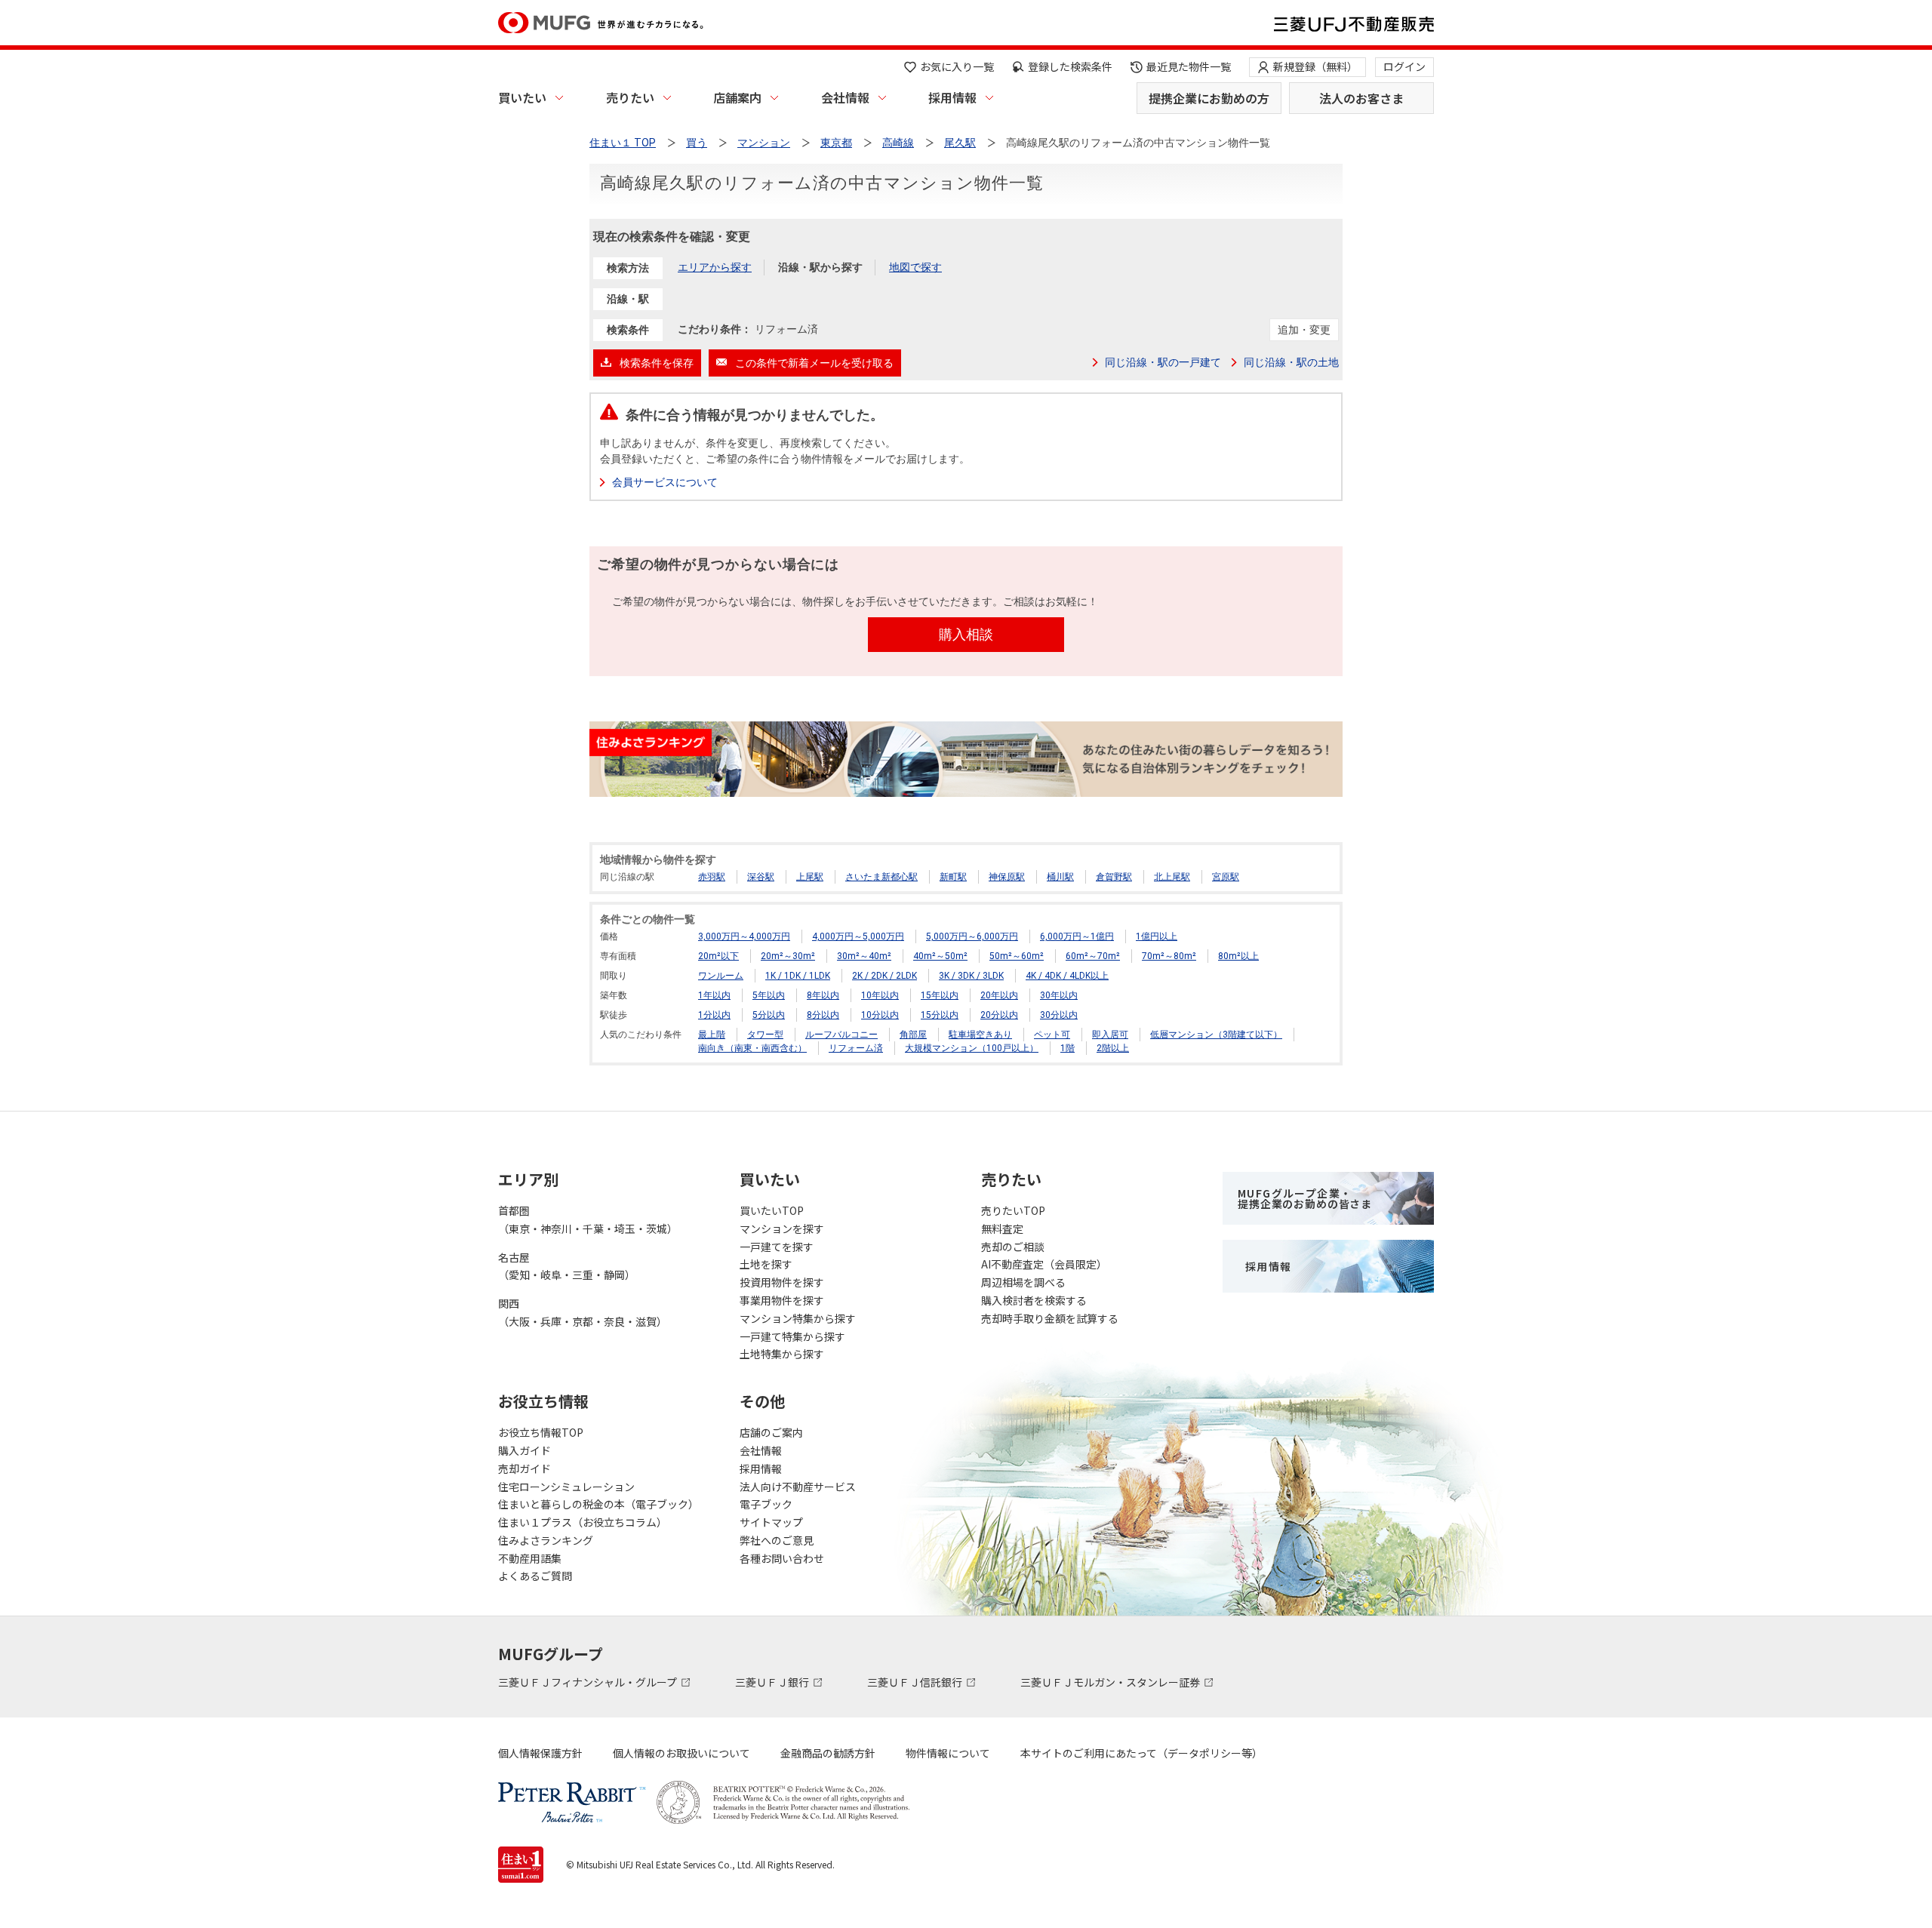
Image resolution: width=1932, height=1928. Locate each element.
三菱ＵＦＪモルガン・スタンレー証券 (1111, 1682)
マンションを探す (782, 1228)
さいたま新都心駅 (881, 877)
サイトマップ (771, 1522)
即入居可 (1110, 1035)
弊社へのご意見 (777, 1540)
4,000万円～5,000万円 (858, 936)
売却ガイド (525, 1468)
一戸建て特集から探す (792, 1336)
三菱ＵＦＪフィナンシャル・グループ (589, 1682)
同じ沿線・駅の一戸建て (1163, 362)
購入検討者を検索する (1034, 1300)
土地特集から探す (782, 1354)
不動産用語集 (530, 1558)
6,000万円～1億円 (1077, 936)
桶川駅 (1060, 877)
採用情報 (952, 97)
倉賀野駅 (1114, 877)
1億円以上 (1157, 936)
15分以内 (940, 1015)
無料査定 (1002, 1228)
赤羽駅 (712, 877)
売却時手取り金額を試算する (1050, 1318)
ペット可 (1052, 1035)
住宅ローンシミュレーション (566, 1487)
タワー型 (765, 1035)
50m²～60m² (1017, 956)
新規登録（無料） (1315, 66)
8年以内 (823, 995)
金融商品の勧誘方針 (828, 1753)
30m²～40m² (864, 956)
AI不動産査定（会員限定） (1044, 1264)
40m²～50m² (940, 956)
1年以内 (714, 995)
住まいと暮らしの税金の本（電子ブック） (598, 1504)
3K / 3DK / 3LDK (971, 976)
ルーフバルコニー (841, 1035)
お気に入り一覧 (957, 66)
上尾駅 (810, 877)
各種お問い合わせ (782, 1558)
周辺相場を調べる (1023, 1282)
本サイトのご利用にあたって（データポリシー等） (1141, 1753)
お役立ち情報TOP (541, 1432)
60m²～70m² (1093, 956)
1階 (1068, 1048)
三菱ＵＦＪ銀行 (773, 1682)
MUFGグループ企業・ (1305, 1198)
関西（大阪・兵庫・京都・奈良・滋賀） (583, 1312)
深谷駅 (761, 877)
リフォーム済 (856, 1048)
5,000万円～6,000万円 (972, 936)
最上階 (712, 1035)
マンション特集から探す (798, 1318)
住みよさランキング (546, 1540)
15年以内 (940, 995)
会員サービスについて (665, 482)
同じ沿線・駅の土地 (1291, 362)
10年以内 (880, 995)
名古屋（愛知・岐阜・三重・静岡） (567, 1266)
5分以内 (769, 1015)
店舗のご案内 (771, 1432)
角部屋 (913, 1035)
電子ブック (766, 1504)
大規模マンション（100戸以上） (972, 1048)
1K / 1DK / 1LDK (798, 976)
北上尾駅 (1172, 877)
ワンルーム (721, 976)
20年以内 (999, 995)
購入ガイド (525, 1450)
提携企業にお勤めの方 (1209, 98)
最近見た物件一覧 (1189, 66)
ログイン (1404, 66)
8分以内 (823, 1015)
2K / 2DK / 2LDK (884, 976)
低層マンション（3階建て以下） (1216, 1035)
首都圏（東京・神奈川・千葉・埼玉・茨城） (588, 1219)
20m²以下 (718, 956)
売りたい (630, 97)
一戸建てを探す (777, 1247)
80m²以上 (1238, 956)
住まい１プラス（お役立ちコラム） (583, 1522)
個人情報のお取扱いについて (681, 1753)
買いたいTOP (772, 1210)
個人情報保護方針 (540, 1753)
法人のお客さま (1361, 98)
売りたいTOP (1013, 1210)
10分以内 (880, 1015)
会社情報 (845, 97)
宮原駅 (1226, 877)
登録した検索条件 (1070, 66)
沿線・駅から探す (820, 267)
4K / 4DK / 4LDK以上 (1067, 976)
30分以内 (1059, 1015)
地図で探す (915, 267)
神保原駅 (1007, 877)
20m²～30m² (788, 956)
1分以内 (714, 1015)
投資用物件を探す (782, 1282)
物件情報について (948, 1753)
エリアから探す (715, 267)
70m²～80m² (1169, 956)
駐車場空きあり (980, 1035)
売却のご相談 (1013, 1247)
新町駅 (953, 877)
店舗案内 (737, 97)
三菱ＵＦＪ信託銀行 (916, 1682)
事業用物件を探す (782, 1300)
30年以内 (1059, 995)
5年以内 (769, 995)
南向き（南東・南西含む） (752, 1048)
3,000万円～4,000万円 (744, 936)
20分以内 (999, 1015)
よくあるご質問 (535, 1576)
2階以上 (1113, 1048)
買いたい (522, 97)
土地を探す (766, 1264)
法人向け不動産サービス (798, 1487)
